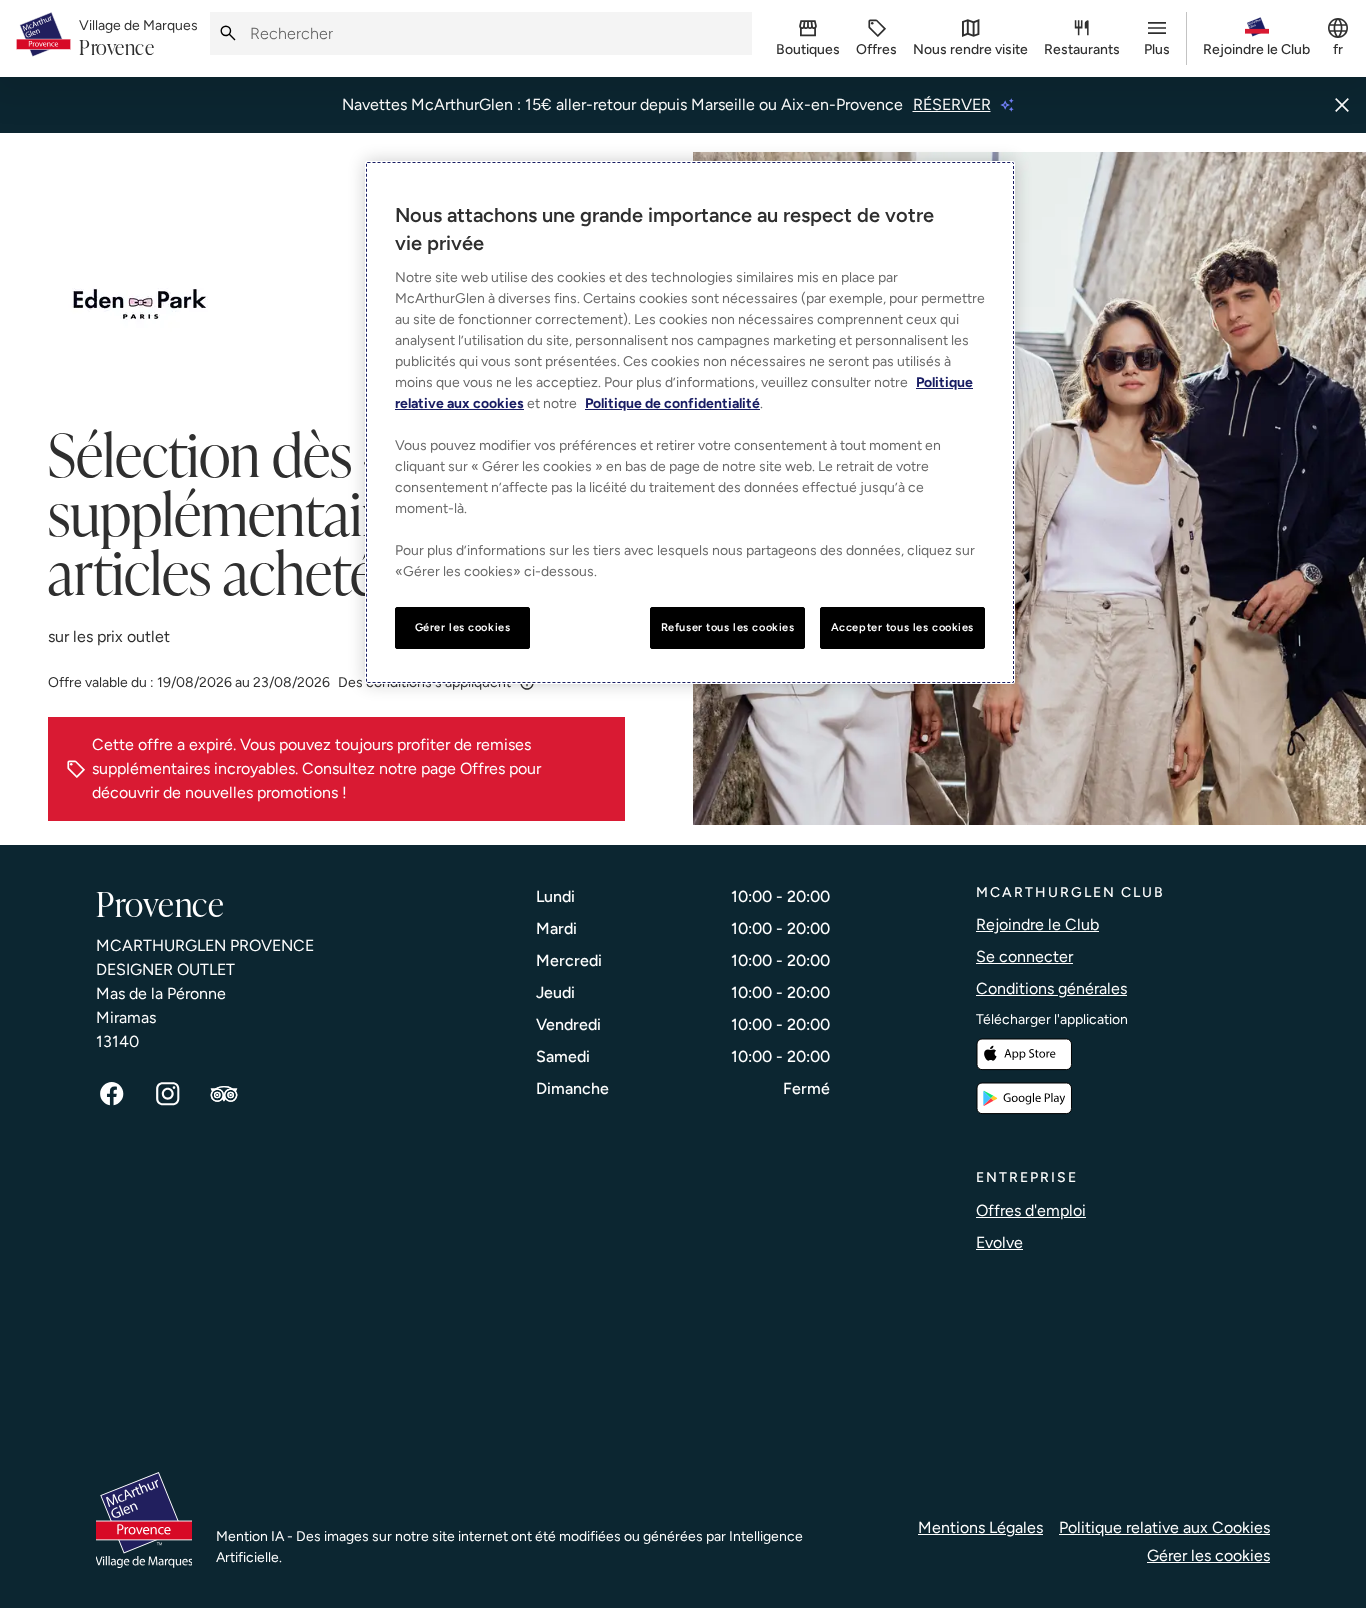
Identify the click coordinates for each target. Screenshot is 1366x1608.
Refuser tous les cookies (728, 627)
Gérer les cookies (1208, 1555)
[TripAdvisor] (224, 1094)
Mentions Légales (980, 1527)
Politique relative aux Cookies (1164, 1527)
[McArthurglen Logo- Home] (43, 38)
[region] (690, 422)
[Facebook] (112, 1094)
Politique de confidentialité (672, 403)
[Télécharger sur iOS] (1024, 1054)
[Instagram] (168, 1094)
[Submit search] (228, 33)
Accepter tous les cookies (902, 627)
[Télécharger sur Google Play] (1024, 1098)
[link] (138, 39)
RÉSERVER (952, 104)
